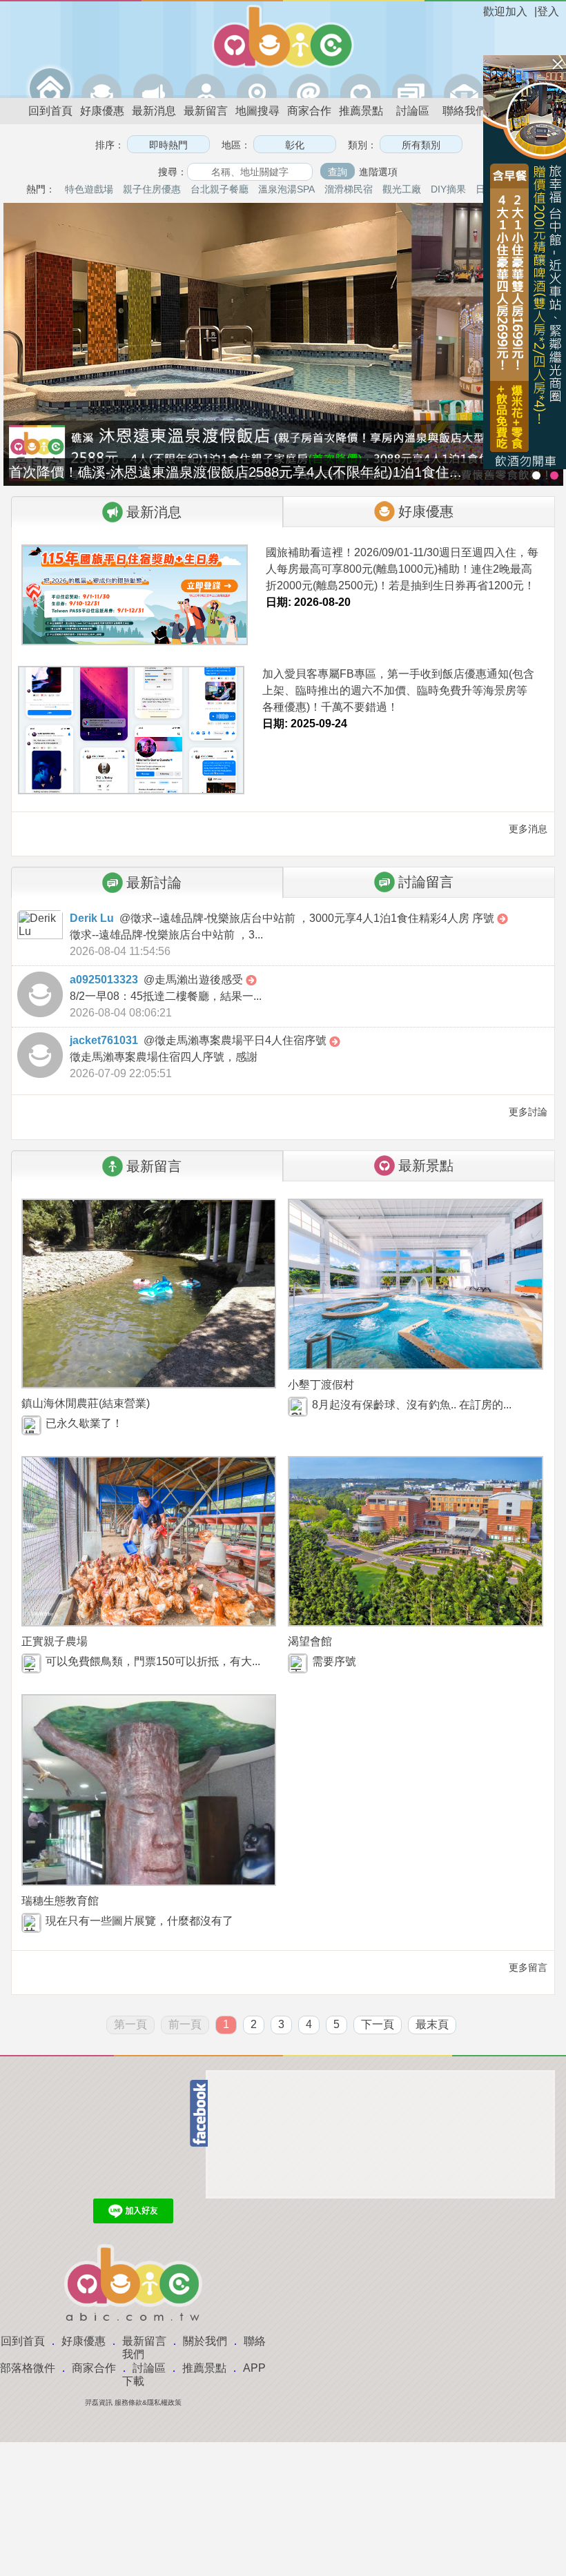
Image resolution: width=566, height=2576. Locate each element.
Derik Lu (92, 918)
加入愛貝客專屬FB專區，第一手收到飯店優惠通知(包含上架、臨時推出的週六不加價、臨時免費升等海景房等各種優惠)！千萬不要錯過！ (398, 690)
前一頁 (185, 2024)
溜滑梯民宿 (349, 189)
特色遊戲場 (89, 189)
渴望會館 (310, 1641)
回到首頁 (50, 111)
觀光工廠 (402, 189)
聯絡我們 (465, 111)
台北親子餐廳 (219, 189)
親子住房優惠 (152, 189)
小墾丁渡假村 (321, 1385)
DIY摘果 (448, 189)
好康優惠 (102, 111)
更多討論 (527, 1112)
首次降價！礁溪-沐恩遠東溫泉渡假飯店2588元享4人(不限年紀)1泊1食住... (235, 472)
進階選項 (378, 172)
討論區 (413, 111)
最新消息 (154, 111)
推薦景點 (361, 111)
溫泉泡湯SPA (286, 189)
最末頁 (432, 2024)
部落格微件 (28, 2368)
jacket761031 (104, 1040)
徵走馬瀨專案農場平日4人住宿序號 (242, 1040)
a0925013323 (104, 980)
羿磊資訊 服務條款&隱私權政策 (133, 2402)
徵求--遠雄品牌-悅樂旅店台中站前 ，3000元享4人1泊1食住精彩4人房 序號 (314, 918)
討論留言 (426, 882)
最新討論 (154, 883)
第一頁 (130, 2024)
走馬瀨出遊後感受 (200, 980)
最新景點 (426, 1166)
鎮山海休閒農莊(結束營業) (86, 1403)
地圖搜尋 (257, 111)
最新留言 (206, 111)
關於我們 (205, 2341)
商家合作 (309, 111)
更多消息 (527, 829)
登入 (548, 11)
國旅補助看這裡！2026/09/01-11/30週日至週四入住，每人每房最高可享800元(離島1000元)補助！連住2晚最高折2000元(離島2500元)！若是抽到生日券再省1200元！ (402, 569)
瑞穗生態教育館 (60, 1901)
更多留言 (527, 1967)
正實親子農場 (55, 1641)
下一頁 (378, 2024)
